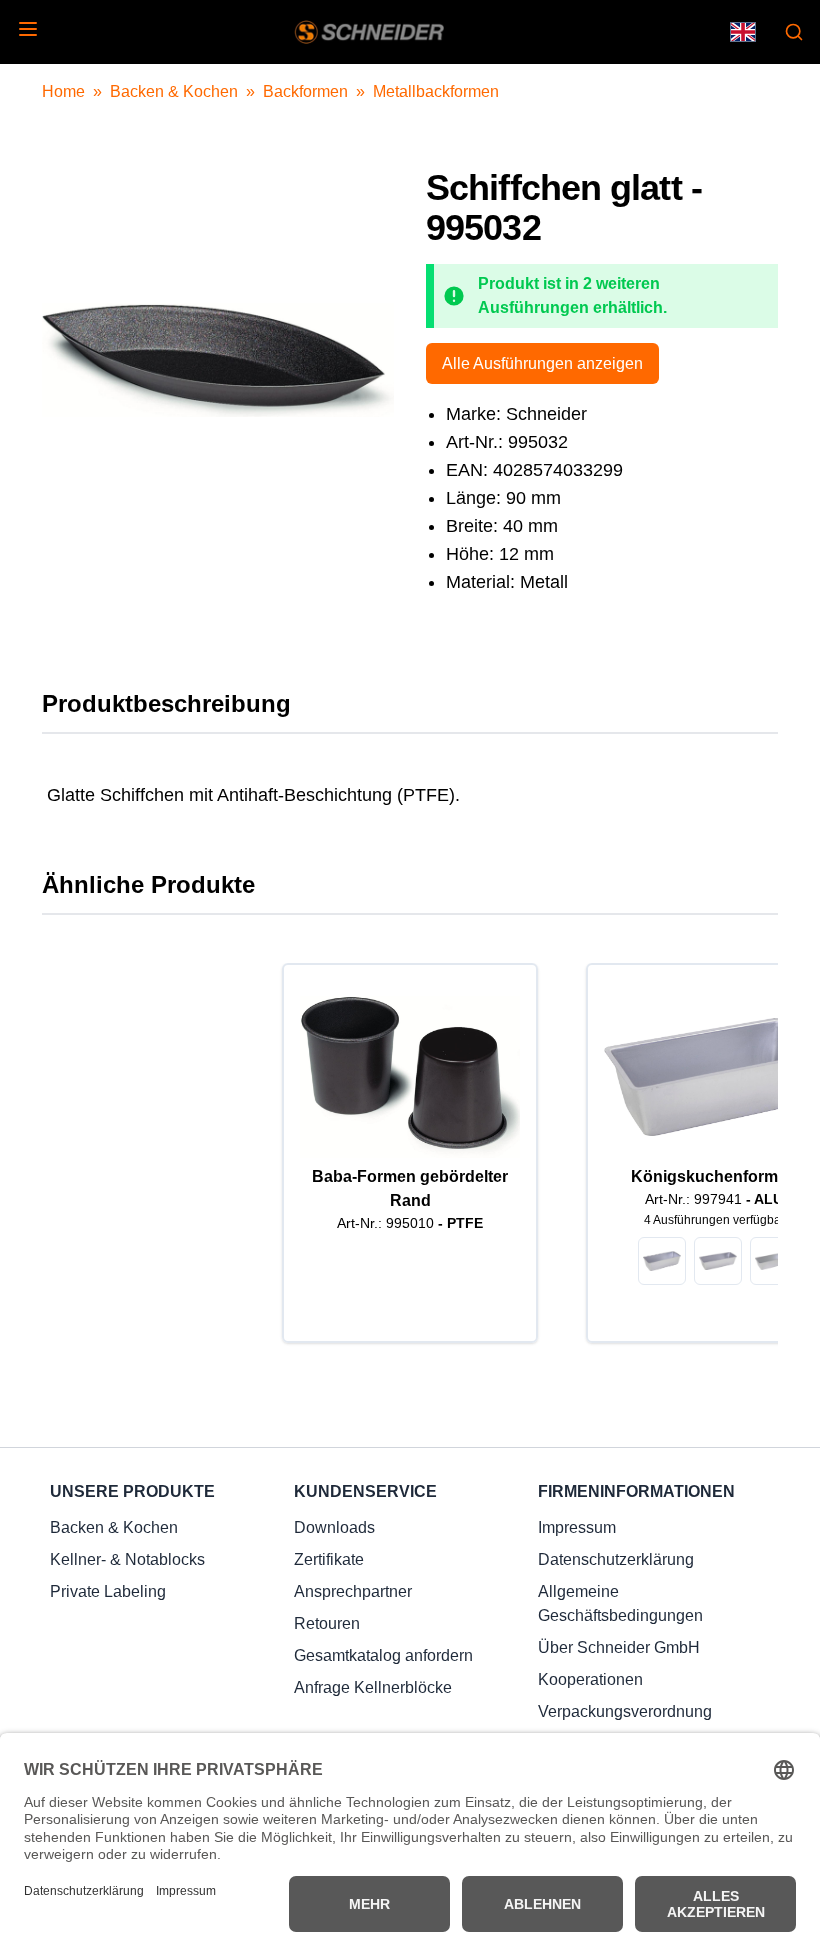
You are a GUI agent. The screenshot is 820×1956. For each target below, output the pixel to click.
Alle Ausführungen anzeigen (542, 363)
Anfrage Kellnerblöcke (373, 1687)
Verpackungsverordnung (625, 1711)
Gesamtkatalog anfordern (383, 1655)
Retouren (327, 1623)
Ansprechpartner (353, 1591)
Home (63, 91)
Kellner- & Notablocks (127, 1559)
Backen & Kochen (174, 91)
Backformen (305, 91)
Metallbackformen (436, 91)
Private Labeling (108, 1591)
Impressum (577, 1527)
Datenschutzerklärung (616, 1559)
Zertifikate (329, 1559)
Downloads (334, 1527)
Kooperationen (590, 1679)
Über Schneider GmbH (619, 1647)
